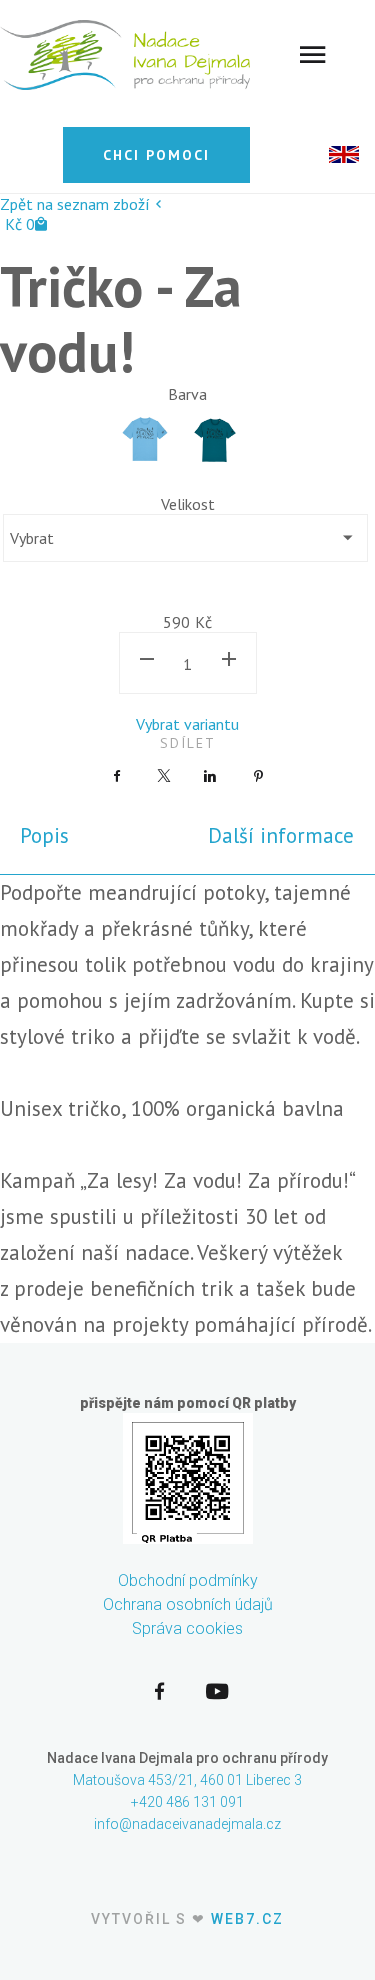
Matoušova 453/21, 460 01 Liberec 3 (187, 1780)
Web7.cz (247, 1919)
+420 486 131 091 (187, 1802)
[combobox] (185, 538)
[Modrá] (145, 439)
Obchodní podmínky (188, 1580)
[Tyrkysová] (215, 439)
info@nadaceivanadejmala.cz (187, 1824)
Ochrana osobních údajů (188, 1604)
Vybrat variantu (187, 724)
